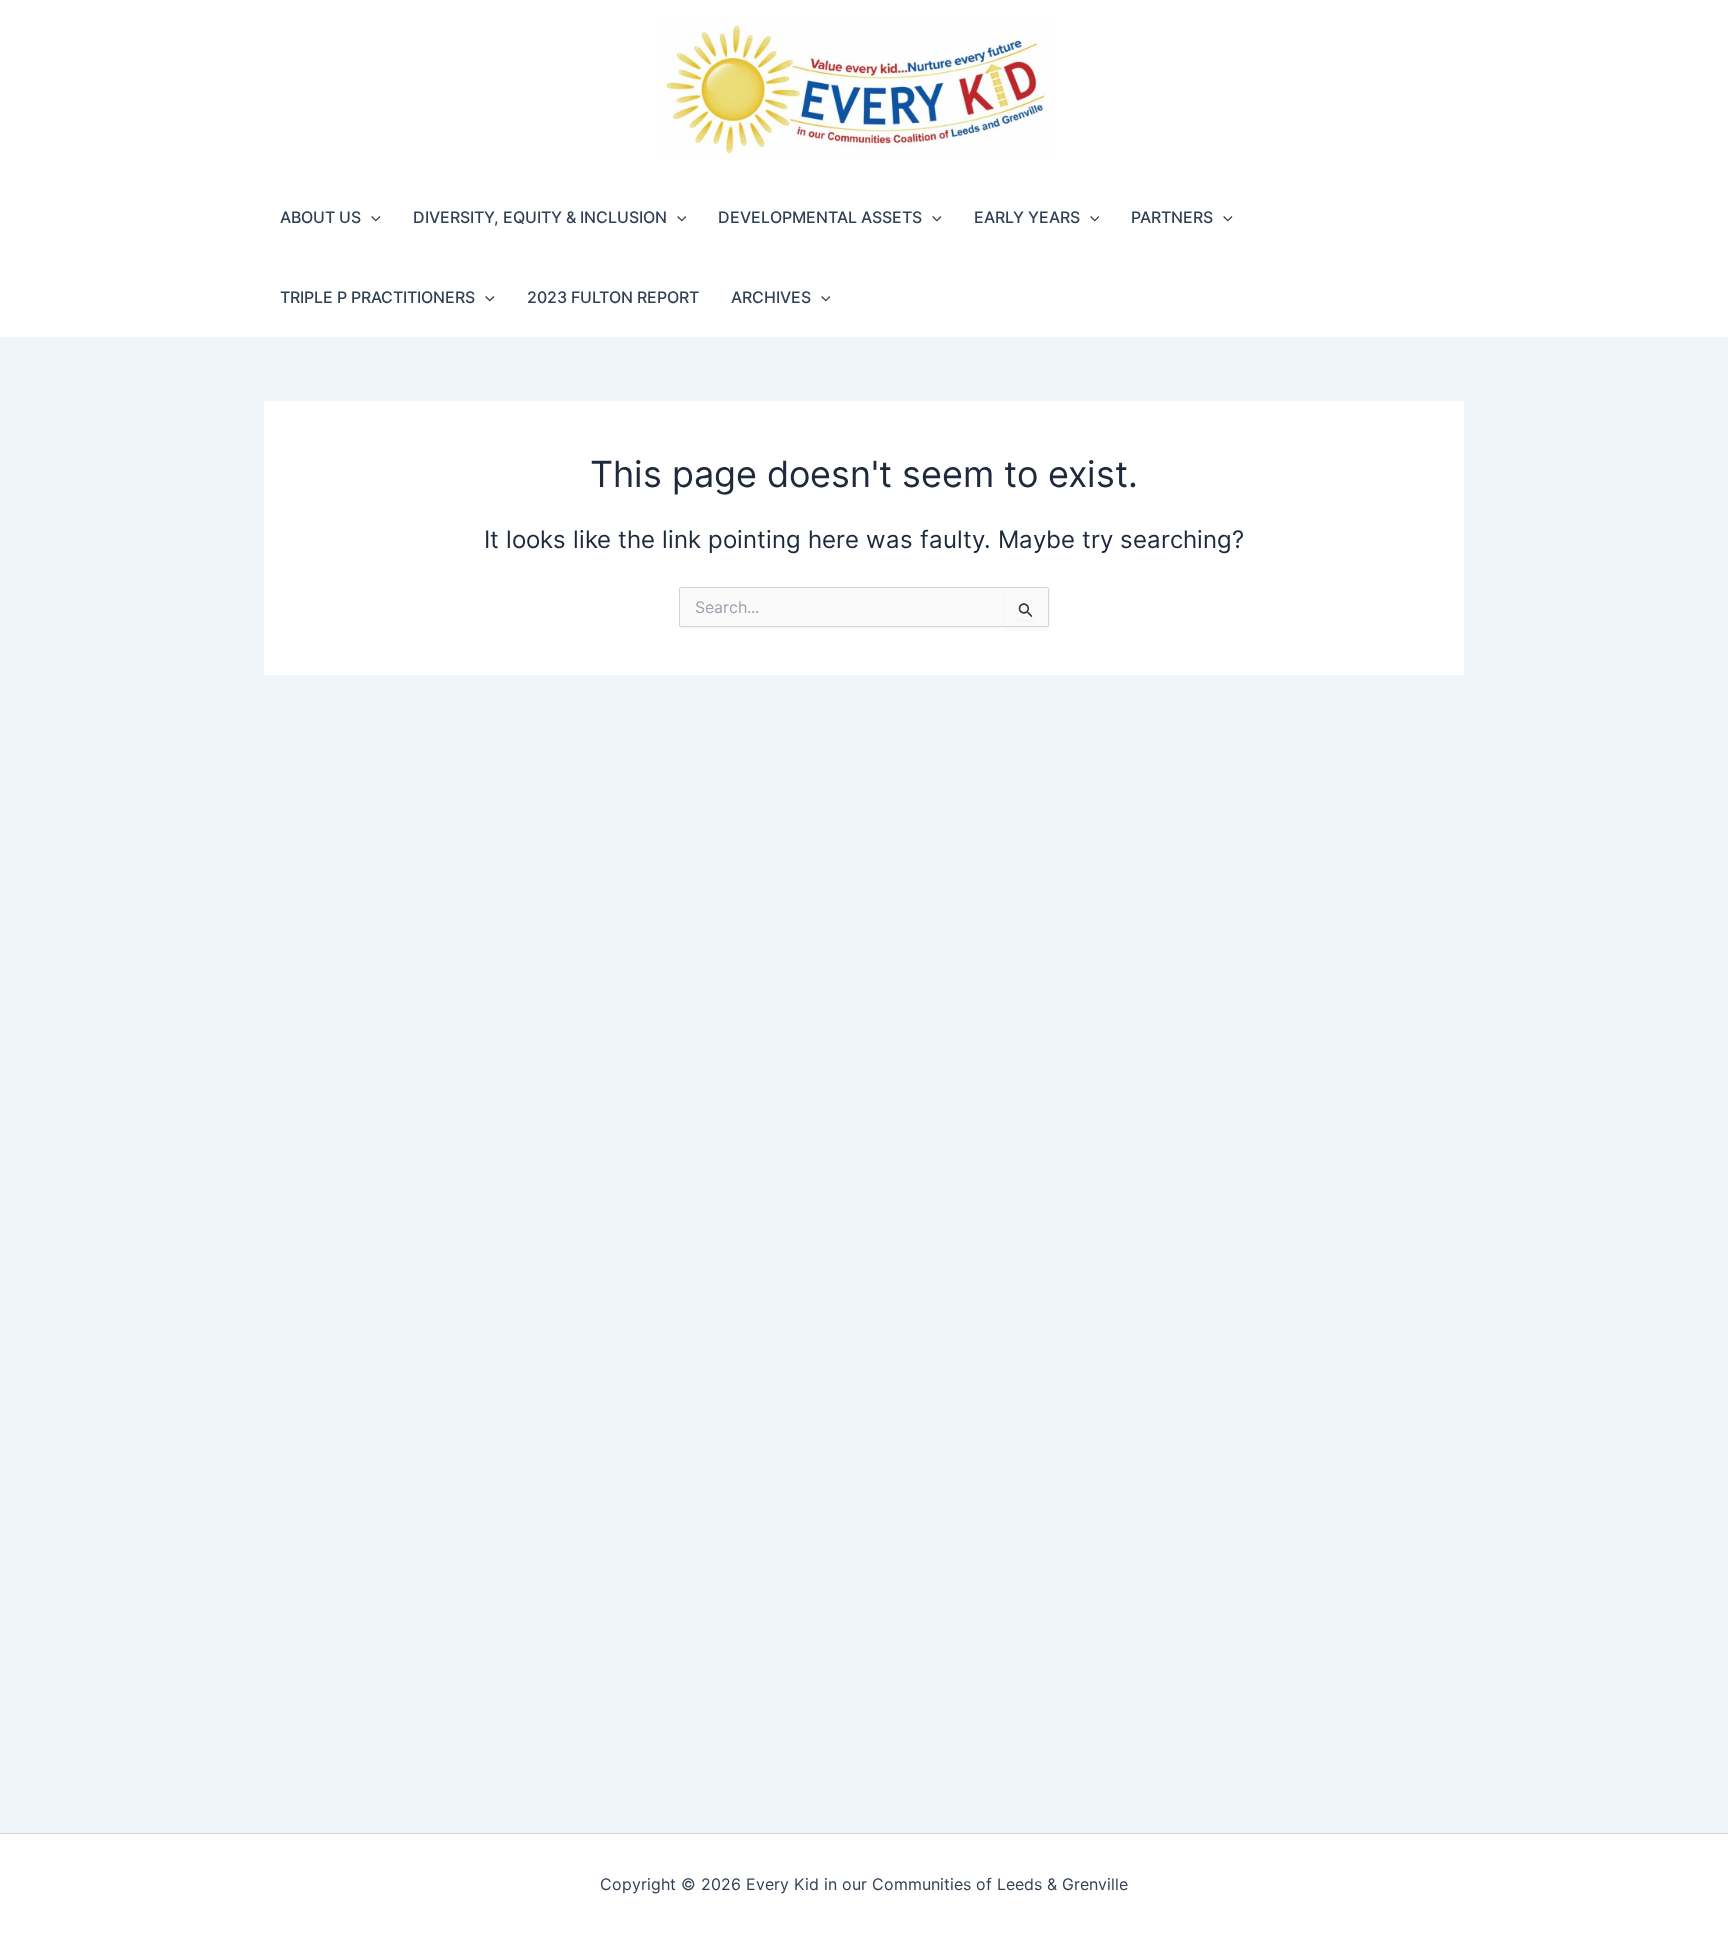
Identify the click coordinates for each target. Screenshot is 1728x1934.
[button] (371, 217)
